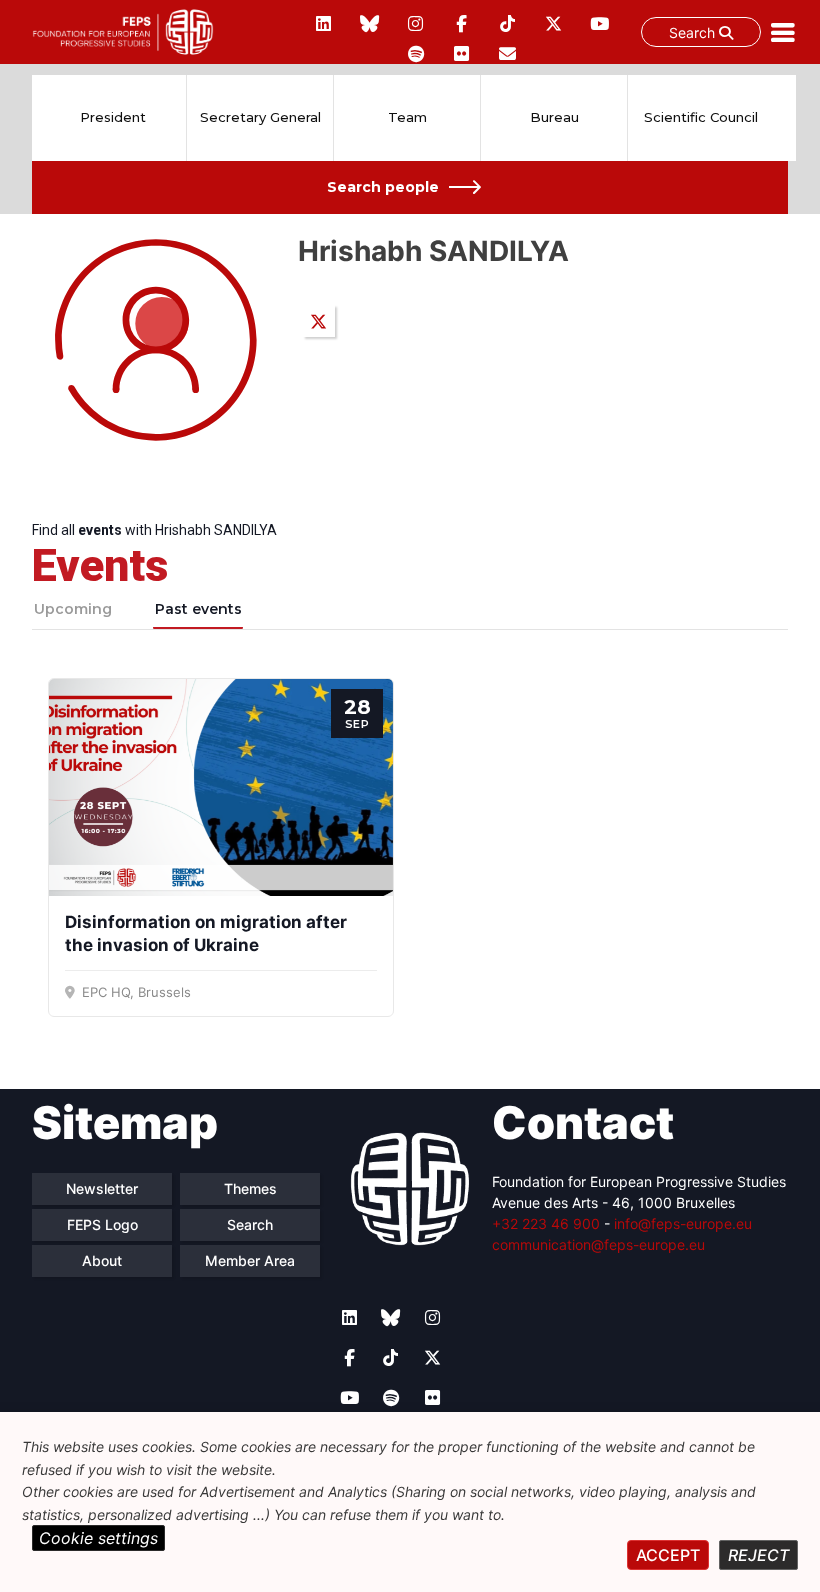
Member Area (250, 1260)
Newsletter (102, 1188)
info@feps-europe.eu (683, 1223)
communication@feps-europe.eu (598, 1244)
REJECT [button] (758, 1555)
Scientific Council (701, 117)
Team (407, 117)
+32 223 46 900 (546, 1223)
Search (694, 32)
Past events (198, 609)
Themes (250, 1188)
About (102, 1260)
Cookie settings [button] (98, 1538)
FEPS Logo (102, 1224)
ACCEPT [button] (668, 1555)
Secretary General (260, 117)
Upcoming (73, 609)
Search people (383, 187)
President (113, 117)
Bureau (554, 117)
